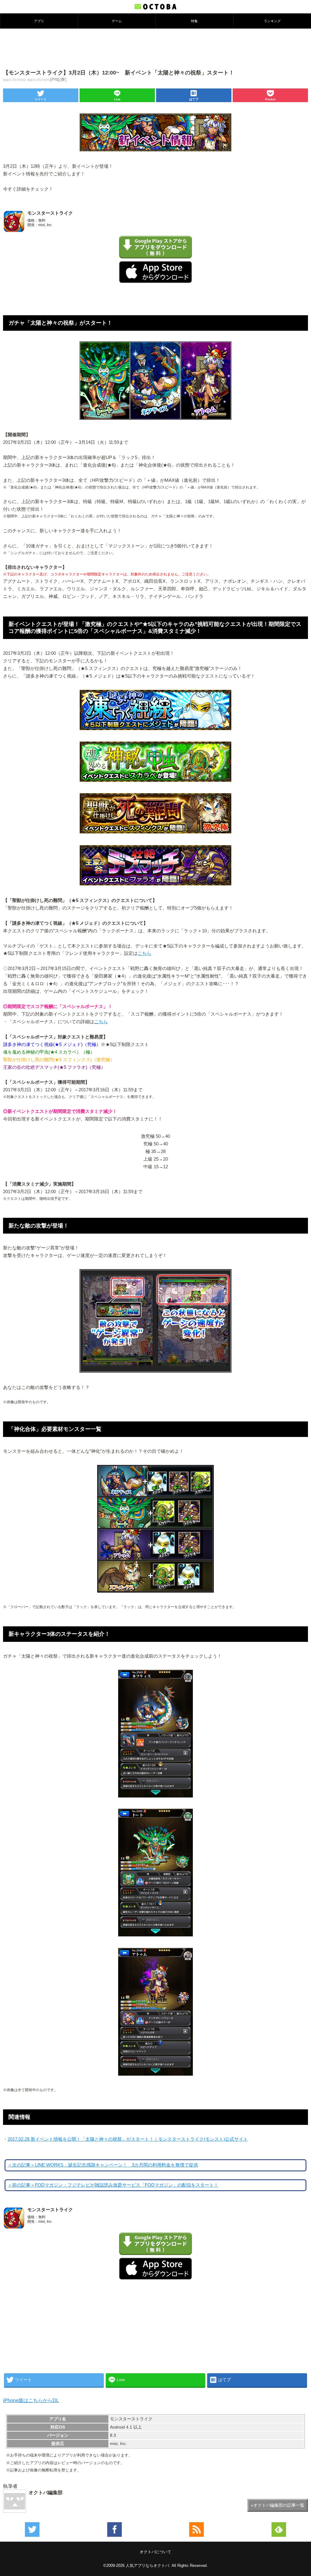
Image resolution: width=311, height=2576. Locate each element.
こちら (144, 953)
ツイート (41, 99)
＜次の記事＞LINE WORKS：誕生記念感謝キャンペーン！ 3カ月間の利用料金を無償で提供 (103, 2165)
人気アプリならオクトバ (147, 2566)
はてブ (194, 99)
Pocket (270, 99)
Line (117, 99)
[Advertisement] (155, 48)
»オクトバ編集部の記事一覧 (278, 2505)
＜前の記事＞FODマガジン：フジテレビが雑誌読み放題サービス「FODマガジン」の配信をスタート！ (113, 2185)
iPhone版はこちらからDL (31, 2400)
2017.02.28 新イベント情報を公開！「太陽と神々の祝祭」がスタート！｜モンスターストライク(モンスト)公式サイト (128, 2139)
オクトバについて (155, 2552)
